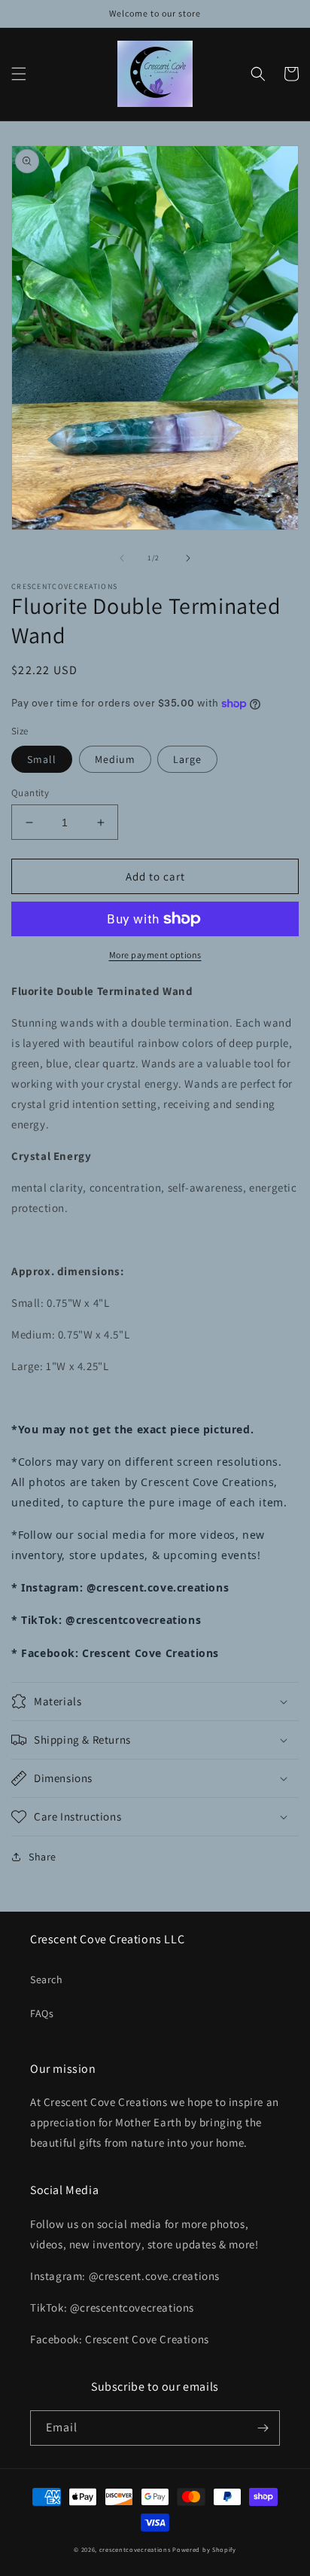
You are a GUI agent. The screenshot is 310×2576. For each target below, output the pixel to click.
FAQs (42, 2013)
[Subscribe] (263, 2428)
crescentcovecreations (135, 2549)
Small (42, 759)
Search (47, 1979)
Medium (115, 759)
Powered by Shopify (204, 2549)
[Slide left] (122, 558)
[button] (19, 74)
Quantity (30, 793)
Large (187, 759)
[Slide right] (188, 558)
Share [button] (43, 1857)
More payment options (155, 955)
